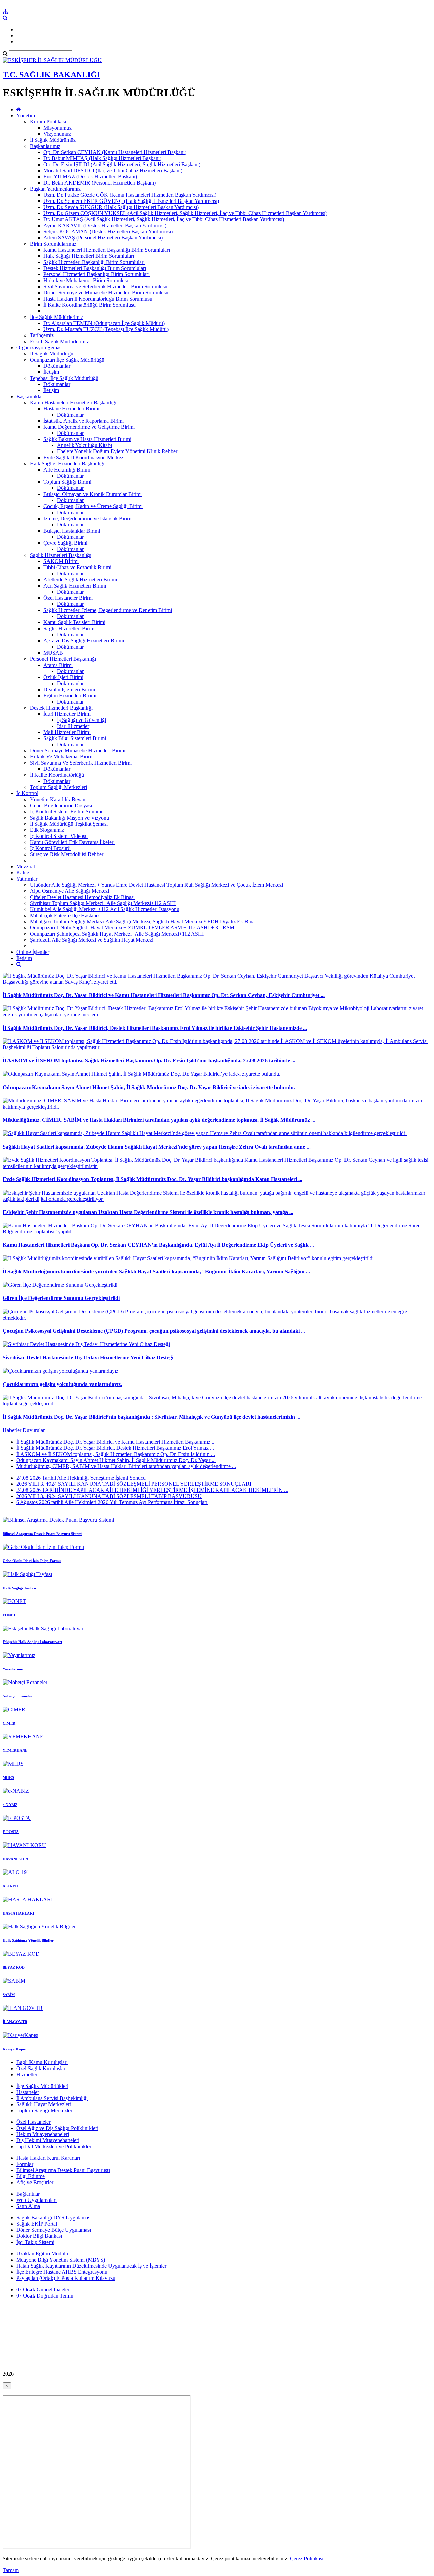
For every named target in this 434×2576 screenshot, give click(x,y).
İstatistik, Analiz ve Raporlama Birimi (84, 421)
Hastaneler (28, 2092)
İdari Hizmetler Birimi (67, 714)
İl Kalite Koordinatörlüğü (57, 775)
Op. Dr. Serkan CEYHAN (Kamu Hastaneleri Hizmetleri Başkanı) (115, 152)
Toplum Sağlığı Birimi (67, 482)
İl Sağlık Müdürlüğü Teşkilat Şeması (69, 824)
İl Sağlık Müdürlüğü (52, 354)
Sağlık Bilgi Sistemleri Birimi (75, 738)
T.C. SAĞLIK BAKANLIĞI (51, 75)
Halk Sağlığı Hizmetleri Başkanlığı (67, 464)
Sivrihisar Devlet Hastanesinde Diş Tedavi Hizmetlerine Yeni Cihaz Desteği (88, 1357)
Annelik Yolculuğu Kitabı (84, 445)
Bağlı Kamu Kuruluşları (42, 2062)
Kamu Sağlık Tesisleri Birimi (74, 622)
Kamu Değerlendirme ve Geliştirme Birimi (89, 427)
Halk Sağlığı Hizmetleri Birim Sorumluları (89, 256)
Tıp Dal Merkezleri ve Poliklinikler (54, 2146)
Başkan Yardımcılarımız (55, 189)
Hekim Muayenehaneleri (43, 2134)
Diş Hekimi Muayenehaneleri (48, 2140)
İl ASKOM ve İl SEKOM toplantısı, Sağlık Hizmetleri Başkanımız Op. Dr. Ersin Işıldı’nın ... (116, 1454)
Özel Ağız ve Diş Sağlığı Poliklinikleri (57, 2128)
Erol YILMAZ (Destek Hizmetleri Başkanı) (90, 177)
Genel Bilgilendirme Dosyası (61, 805)
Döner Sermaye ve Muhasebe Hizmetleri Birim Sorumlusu (106, 293)
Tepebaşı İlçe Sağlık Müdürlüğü (64, 378)
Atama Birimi (58, 665)
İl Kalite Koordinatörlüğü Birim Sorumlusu (90, 305)
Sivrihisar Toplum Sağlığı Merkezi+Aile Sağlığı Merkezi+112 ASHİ (103, 903)
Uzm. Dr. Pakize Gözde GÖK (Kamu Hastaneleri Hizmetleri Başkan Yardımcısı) (130, 195)
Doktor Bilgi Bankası (39, 2236)
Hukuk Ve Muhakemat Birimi (62, 757)
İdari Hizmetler (73, 726)
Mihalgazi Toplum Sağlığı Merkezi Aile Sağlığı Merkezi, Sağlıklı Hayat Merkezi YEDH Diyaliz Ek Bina (142, 921)
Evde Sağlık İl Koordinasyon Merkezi (84, 457)
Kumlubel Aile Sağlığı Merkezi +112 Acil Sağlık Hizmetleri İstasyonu (105, 909)
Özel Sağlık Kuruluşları (42, 2068)
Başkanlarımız (45, 146)
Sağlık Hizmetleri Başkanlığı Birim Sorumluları (94, 262)
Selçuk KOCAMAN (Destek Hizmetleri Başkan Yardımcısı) (108, 232)
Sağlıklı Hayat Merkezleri (44, 2104)
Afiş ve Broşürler (35, 2182)
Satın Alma (28, 2206)
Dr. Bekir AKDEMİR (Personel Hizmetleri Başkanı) (100, 183)
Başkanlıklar (30, 396)
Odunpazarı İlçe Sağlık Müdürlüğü (67, 360)
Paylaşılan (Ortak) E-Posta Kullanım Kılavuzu (66, 2278)
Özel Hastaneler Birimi (68, 598)
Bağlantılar (28, 2194)
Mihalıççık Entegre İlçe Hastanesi (66, 915)
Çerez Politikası (307, 2559)
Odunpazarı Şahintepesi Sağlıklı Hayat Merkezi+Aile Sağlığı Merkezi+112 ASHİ (117, 934)
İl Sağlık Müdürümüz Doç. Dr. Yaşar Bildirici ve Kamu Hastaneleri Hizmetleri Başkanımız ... (116, 1442)
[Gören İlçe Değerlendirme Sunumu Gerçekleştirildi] (60, 1285)
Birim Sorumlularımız (53, 244)
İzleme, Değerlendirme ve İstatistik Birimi (88, 518)
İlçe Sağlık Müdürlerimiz (56, 317)
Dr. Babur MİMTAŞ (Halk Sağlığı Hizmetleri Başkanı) (102, 158)
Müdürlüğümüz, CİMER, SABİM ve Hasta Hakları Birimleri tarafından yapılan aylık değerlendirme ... (126, 1466)
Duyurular (34, 1430)
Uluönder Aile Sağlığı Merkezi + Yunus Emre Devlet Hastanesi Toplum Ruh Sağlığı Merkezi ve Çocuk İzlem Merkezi (156, 885)
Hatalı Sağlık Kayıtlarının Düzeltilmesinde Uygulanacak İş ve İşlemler (91, 2266)
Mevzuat (26, 867)
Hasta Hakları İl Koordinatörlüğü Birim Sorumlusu (98, 299)
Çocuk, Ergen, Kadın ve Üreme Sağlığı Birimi (93, 506)
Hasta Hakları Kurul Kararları (48, 2158)
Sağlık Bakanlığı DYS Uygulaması (54, 2218)
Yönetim (26, 116)
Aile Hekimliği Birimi (67, 470)
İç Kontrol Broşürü (50, 848)
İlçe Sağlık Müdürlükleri (42, 2086)
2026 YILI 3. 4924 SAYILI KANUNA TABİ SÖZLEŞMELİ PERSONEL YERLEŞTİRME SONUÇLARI (134, 1484)
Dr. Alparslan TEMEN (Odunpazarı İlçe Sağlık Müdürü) (104, 323)
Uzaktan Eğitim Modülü (42, 2254)
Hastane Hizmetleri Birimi (71, 409)
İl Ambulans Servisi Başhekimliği (52, 2098)
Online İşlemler (33, 952)
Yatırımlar (27, 879)
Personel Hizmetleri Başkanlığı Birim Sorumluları (96, 274)
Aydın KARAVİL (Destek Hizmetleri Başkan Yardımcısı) (105, 225)
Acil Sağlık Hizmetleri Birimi (75, 586)
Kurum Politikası (48, 122)
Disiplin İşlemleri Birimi (69, 689)
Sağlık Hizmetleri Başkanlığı (61, 555)
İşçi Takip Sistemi (35, 2242)
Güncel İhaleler (43, 2290)
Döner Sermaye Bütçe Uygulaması (54, 2230)
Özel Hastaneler (33, 2122)
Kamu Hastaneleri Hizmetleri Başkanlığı (73, 402)
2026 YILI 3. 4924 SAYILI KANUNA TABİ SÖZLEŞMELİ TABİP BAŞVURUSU (109, 1496)
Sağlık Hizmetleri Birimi (70, 628)
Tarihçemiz (42, 335)
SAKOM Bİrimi (61, 561)
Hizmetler (27, 2074)
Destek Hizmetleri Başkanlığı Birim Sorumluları (95, 268)
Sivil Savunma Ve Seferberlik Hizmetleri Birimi (81, 763)
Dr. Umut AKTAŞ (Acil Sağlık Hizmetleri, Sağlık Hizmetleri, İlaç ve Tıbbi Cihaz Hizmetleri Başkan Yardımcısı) (164, 219)
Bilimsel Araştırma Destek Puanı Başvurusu (63, 2170)
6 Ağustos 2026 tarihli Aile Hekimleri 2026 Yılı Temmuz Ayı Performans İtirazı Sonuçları (112, 1502)
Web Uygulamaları (36, 2200)
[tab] (217, 1454)
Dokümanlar (70, 671)
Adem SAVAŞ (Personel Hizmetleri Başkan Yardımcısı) (103, 238)
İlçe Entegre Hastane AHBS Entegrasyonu (62, 2272)
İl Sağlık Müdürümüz (53, 140)
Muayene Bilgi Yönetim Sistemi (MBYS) (61, 2260)
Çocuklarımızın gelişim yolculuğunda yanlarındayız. (62, 1384)
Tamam (11, 2570)
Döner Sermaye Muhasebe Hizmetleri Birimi (78, 751)
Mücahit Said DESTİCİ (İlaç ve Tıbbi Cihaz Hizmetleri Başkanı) (113, 170)
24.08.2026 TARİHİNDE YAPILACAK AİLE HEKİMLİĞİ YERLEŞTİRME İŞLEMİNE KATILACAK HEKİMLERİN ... (152, 1490)
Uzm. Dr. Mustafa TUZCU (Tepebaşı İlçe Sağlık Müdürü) (106, 329)
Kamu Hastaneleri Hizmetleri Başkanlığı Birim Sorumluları (107, 250)
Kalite (23, 873)
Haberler (13, 1430)
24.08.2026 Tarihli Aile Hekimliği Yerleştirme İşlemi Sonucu (81, 1478)
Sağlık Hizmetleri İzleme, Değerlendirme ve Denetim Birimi (108, 610)
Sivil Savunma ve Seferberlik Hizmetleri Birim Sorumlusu (105, 286)
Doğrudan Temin (45, 2296)
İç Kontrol (27, 793)
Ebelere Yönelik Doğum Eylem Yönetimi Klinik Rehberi (118, 451)
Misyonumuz (57, 128)
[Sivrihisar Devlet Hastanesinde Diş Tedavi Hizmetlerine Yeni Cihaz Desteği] (86, 1344)
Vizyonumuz (57, 134)
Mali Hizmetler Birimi (67, 732)
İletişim (51, 372)
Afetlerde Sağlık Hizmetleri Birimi (80, 580)
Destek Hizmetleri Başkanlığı (61, 708)
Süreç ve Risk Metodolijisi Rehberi (67, 854)
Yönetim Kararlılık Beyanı (58, 799)
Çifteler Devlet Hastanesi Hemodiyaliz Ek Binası (82, 897)
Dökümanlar (57, 366)
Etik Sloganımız (47, 830)
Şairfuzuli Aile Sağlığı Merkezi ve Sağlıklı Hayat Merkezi (92, 940)
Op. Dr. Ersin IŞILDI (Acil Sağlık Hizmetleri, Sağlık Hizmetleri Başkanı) (122, 164)
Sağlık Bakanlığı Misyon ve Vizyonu (70, 818)
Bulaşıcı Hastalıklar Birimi (72, 531)
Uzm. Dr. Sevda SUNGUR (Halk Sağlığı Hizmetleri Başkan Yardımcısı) (121, 207)
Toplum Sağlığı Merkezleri (58, 787)
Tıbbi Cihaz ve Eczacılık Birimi (77, 567)
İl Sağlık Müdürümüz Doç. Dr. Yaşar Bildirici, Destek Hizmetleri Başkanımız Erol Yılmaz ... (115, 1448)
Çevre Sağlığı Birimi (65, 543)
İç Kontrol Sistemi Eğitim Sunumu (67, 812)
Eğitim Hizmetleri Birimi (70, 696)
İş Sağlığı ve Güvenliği (82, 720)
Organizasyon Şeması (40, 348)
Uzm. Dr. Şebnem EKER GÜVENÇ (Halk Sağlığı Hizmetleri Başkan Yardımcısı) (131, 201)
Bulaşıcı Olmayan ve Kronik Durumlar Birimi (93, 494)
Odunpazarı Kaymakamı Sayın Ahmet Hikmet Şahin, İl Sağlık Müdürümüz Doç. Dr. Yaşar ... (116, 1460)
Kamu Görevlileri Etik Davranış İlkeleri (72, 842)
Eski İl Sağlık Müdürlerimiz (60, 341)
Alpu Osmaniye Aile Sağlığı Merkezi (70, 891)
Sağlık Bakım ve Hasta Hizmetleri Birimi (87, 439)
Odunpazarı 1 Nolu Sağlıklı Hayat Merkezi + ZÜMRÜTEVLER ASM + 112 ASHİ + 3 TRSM (132, 928)
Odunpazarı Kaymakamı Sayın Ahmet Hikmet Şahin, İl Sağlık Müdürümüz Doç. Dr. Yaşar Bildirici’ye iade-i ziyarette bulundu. (149, 1087)
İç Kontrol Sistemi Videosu (59, 836)
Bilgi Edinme (31, 2176)
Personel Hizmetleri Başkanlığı (63, 659)
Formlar (25, 2164)
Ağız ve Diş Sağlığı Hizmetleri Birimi (84, 641)
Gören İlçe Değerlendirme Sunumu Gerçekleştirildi (61, 1298)
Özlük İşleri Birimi (63, 677)
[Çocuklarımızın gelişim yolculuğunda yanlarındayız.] (61, 1371)
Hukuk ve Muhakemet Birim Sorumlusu (86, 280)
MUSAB (53, 653)
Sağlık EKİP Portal (37, 2224)
